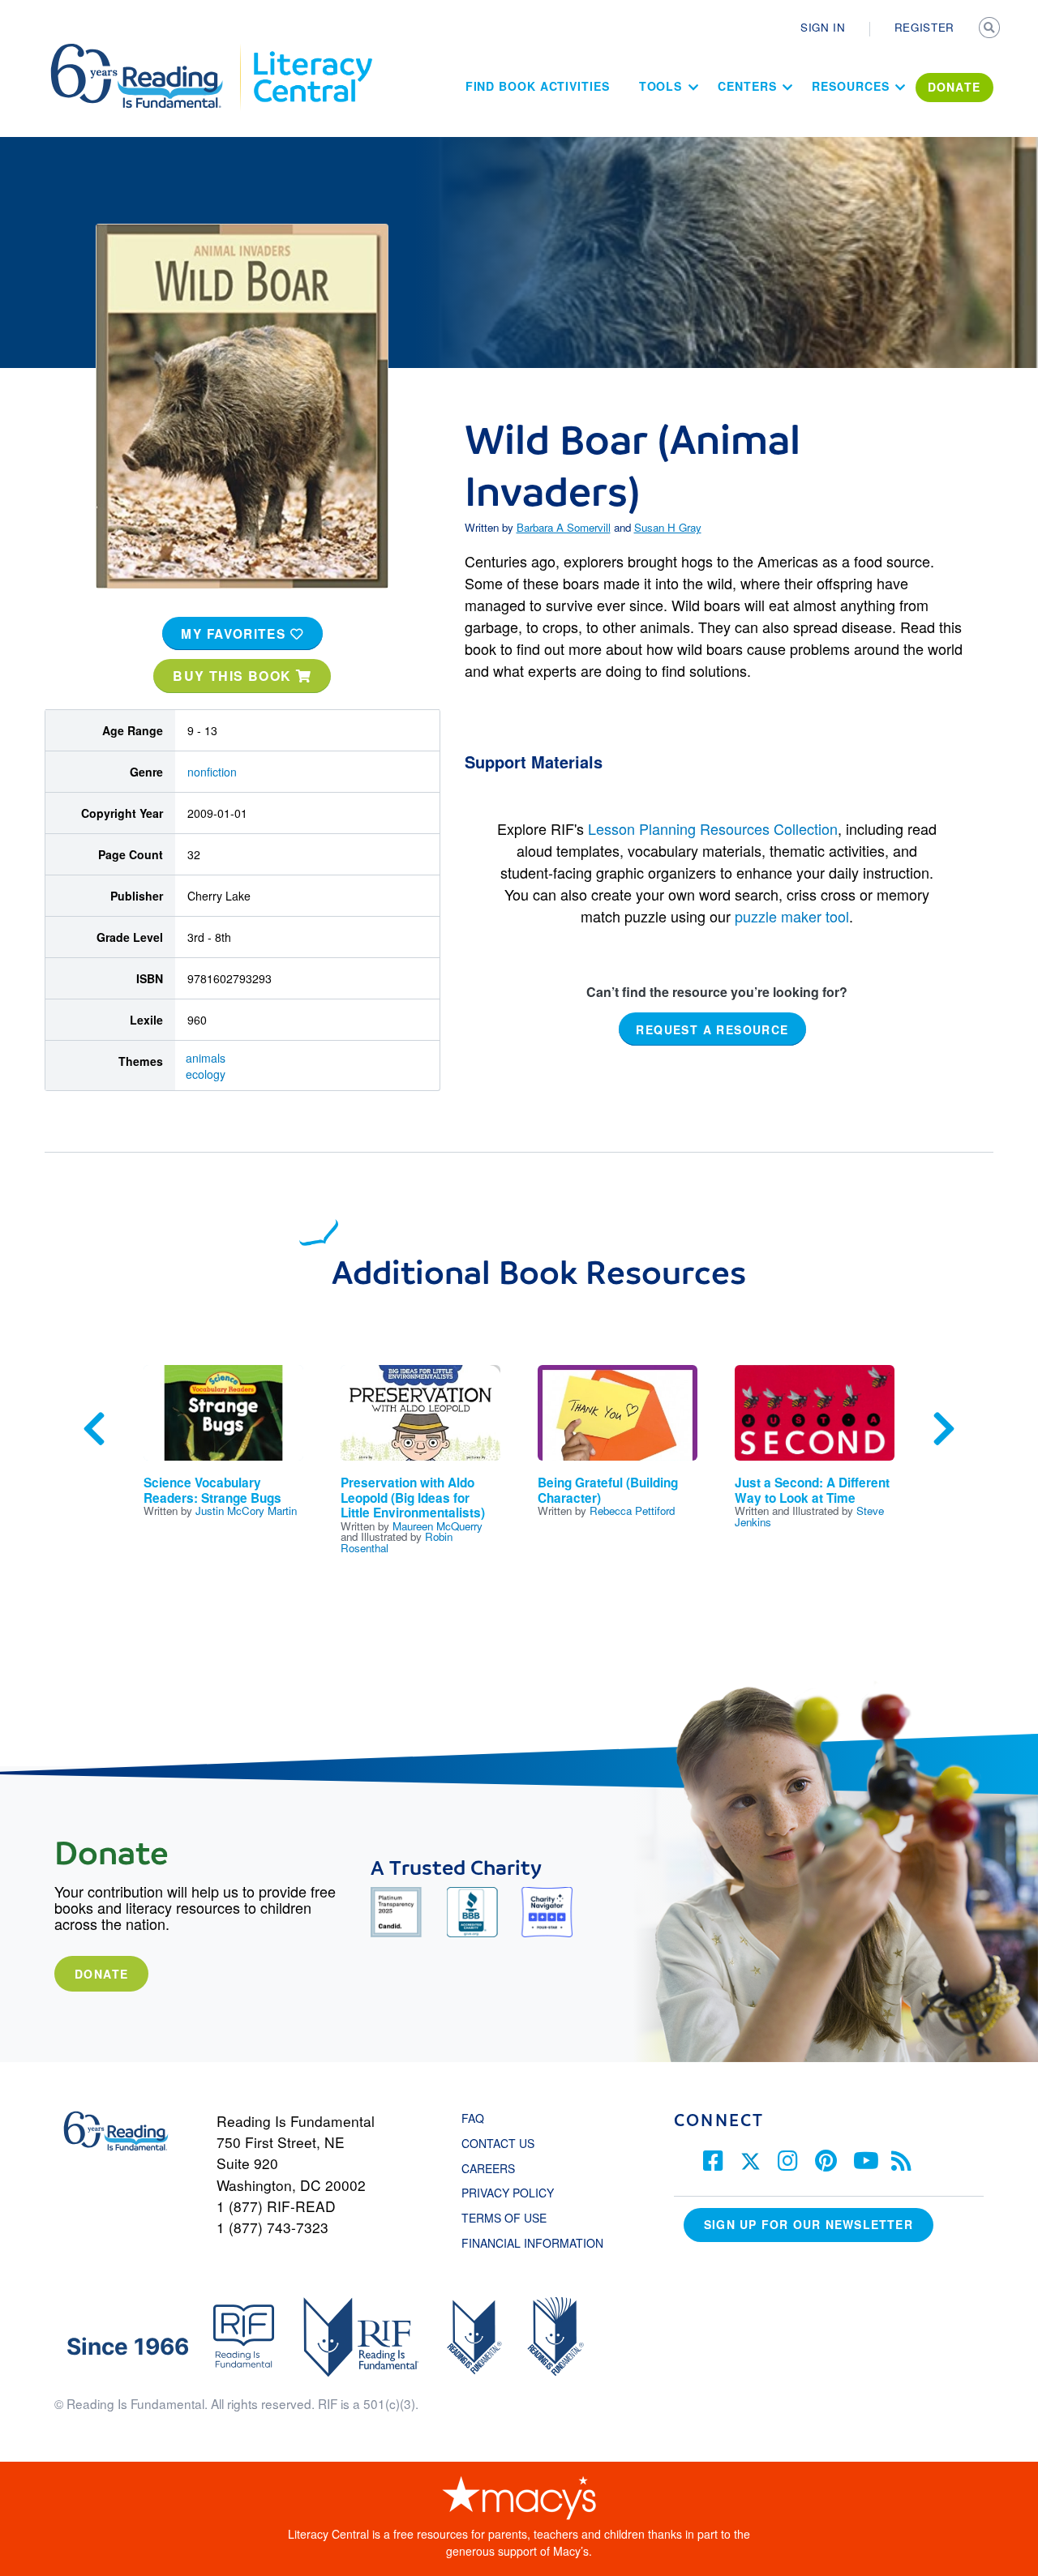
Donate (101, 1974)
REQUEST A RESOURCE (712, 1029)
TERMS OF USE (512, 2218)
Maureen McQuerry (438, 1526)
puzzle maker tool (792, 916)
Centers (747, 86)
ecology (206, 1074)
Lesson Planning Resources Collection (713, 828)
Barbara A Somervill (564, 527)
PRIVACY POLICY (508, 2193)
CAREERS (488, 2168)
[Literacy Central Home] (312, 51)
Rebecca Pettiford (632, 1511)
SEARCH (991, 29)
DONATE (954, 87)
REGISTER (924, 27)
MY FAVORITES (236, 634)
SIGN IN (823, 27)
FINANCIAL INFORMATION (532, 2243)
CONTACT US (503, 2143)
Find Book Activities (538, 86)
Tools (661, 86)
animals (206, 1058)
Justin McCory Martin (246, 1511)
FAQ (473, 2118)
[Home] (148, 51)
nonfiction (212, 772)
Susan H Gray (668, 527)
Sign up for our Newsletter (809, 2224)
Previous (94, 1429)
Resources (850, 86)
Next (944, 1429)
